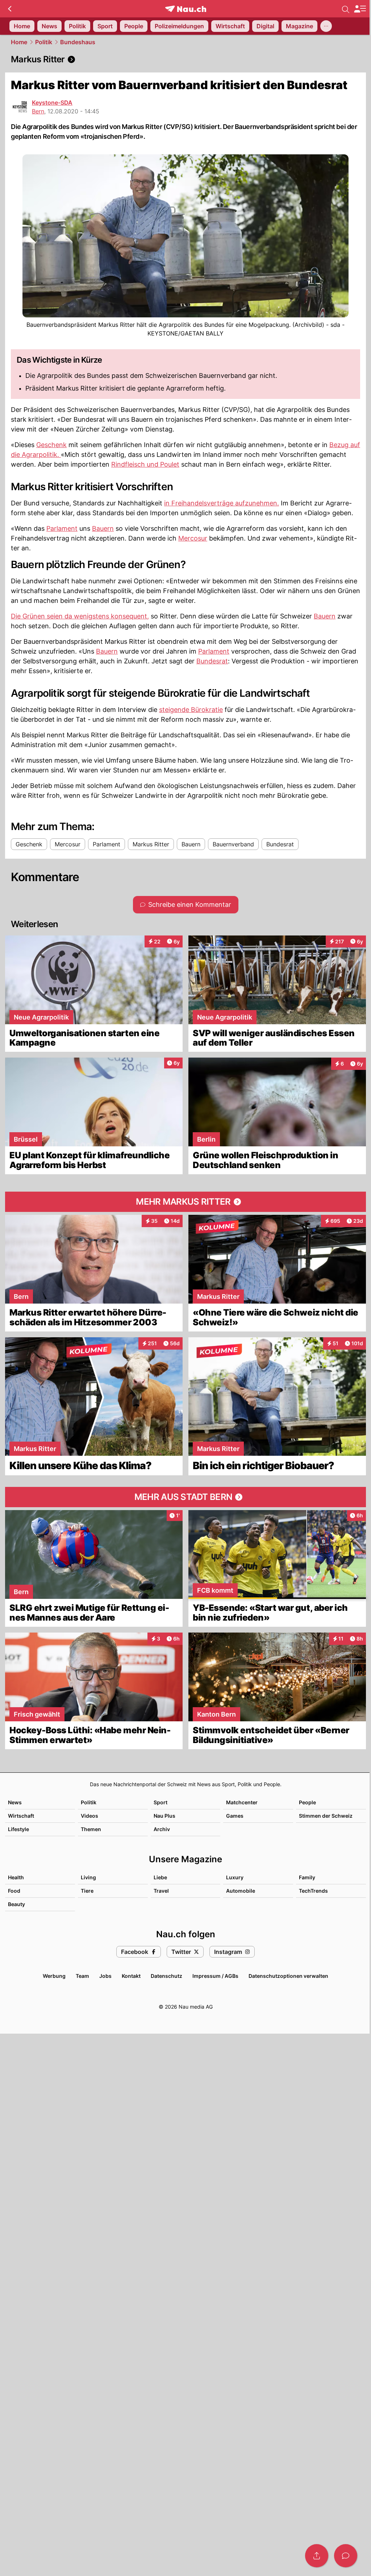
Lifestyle (18, 1829)
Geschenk (51, 445)
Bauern (103, 528)
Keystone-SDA (52, 103)
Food (14, 1891)
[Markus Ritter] (185, 59)
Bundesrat (212, 661)
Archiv (162, 1829)
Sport (161, 1802)
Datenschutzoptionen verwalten (288, 1976)
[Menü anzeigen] (360, 9)
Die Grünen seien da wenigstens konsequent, (80, 616)
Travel (161, 1891)
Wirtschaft (21, 1816)
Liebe (160, 1877)
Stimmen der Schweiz (326, 1816)
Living (88, 1877)
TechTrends (313, 1891)
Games (235, 1816)
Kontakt (131, 1976)
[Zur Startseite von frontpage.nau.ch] (186, 9)
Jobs (105, 1976)
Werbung (54, 1976)
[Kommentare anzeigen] (346, 2556)
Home (19, 42)
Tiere (87, 1891)
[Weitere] (326, 26)
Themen (91, 1829)
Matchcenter (242, 1802)
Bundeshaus (78, 42)
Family (307, 1877)
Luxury (235, 1877)
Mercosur (193, 538)
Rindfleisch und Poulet (145, 464)
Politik (44, 42)
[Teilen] (317, 2556)
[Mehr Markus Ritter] (185, 1202)
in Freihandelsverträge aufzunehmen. (222, 503)
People (307, 1802)
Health (16, 1877)
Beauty (16, 1904)
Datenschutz (166, 1976)
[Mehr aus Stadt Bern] (185, 1497)
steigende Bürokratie (191, 710)
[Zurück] (10, 9)
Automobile (241, 1891)
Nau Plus (164, 1816)
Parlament (62, 528)
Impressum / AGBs (215, 1976)
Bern (38, 111)
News (15, 1802)
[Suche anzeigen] (346, 9)
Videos (89, 1816)
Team (82, 1976)
